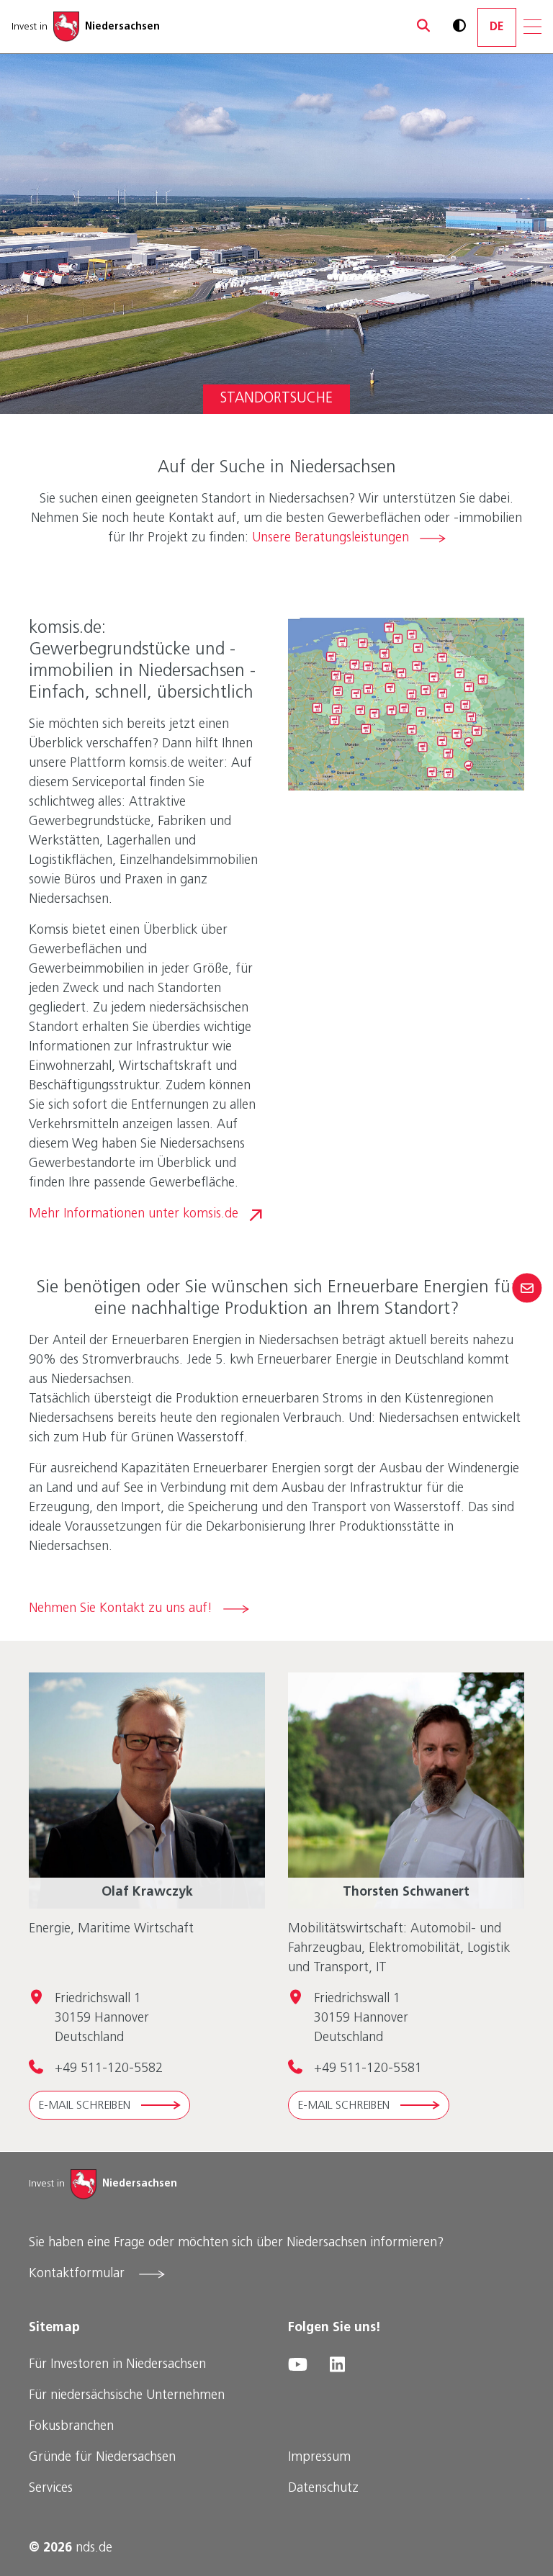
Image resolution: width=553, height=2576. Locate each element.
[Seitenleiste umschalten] (527, 1288)
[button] (417, 27)
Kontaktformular (78, 2274)
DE (497, 27)
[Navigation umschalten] (532, 27)
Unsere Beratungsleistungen (331, 539)
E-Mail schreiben (84, 2106)
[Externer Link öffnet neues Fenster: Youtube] (297, 2365)
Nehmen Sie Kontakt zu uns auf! (121, 1609)
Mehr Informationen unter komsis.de (134, 1215)
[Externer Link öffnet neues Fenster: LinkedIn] (337, 2365)
